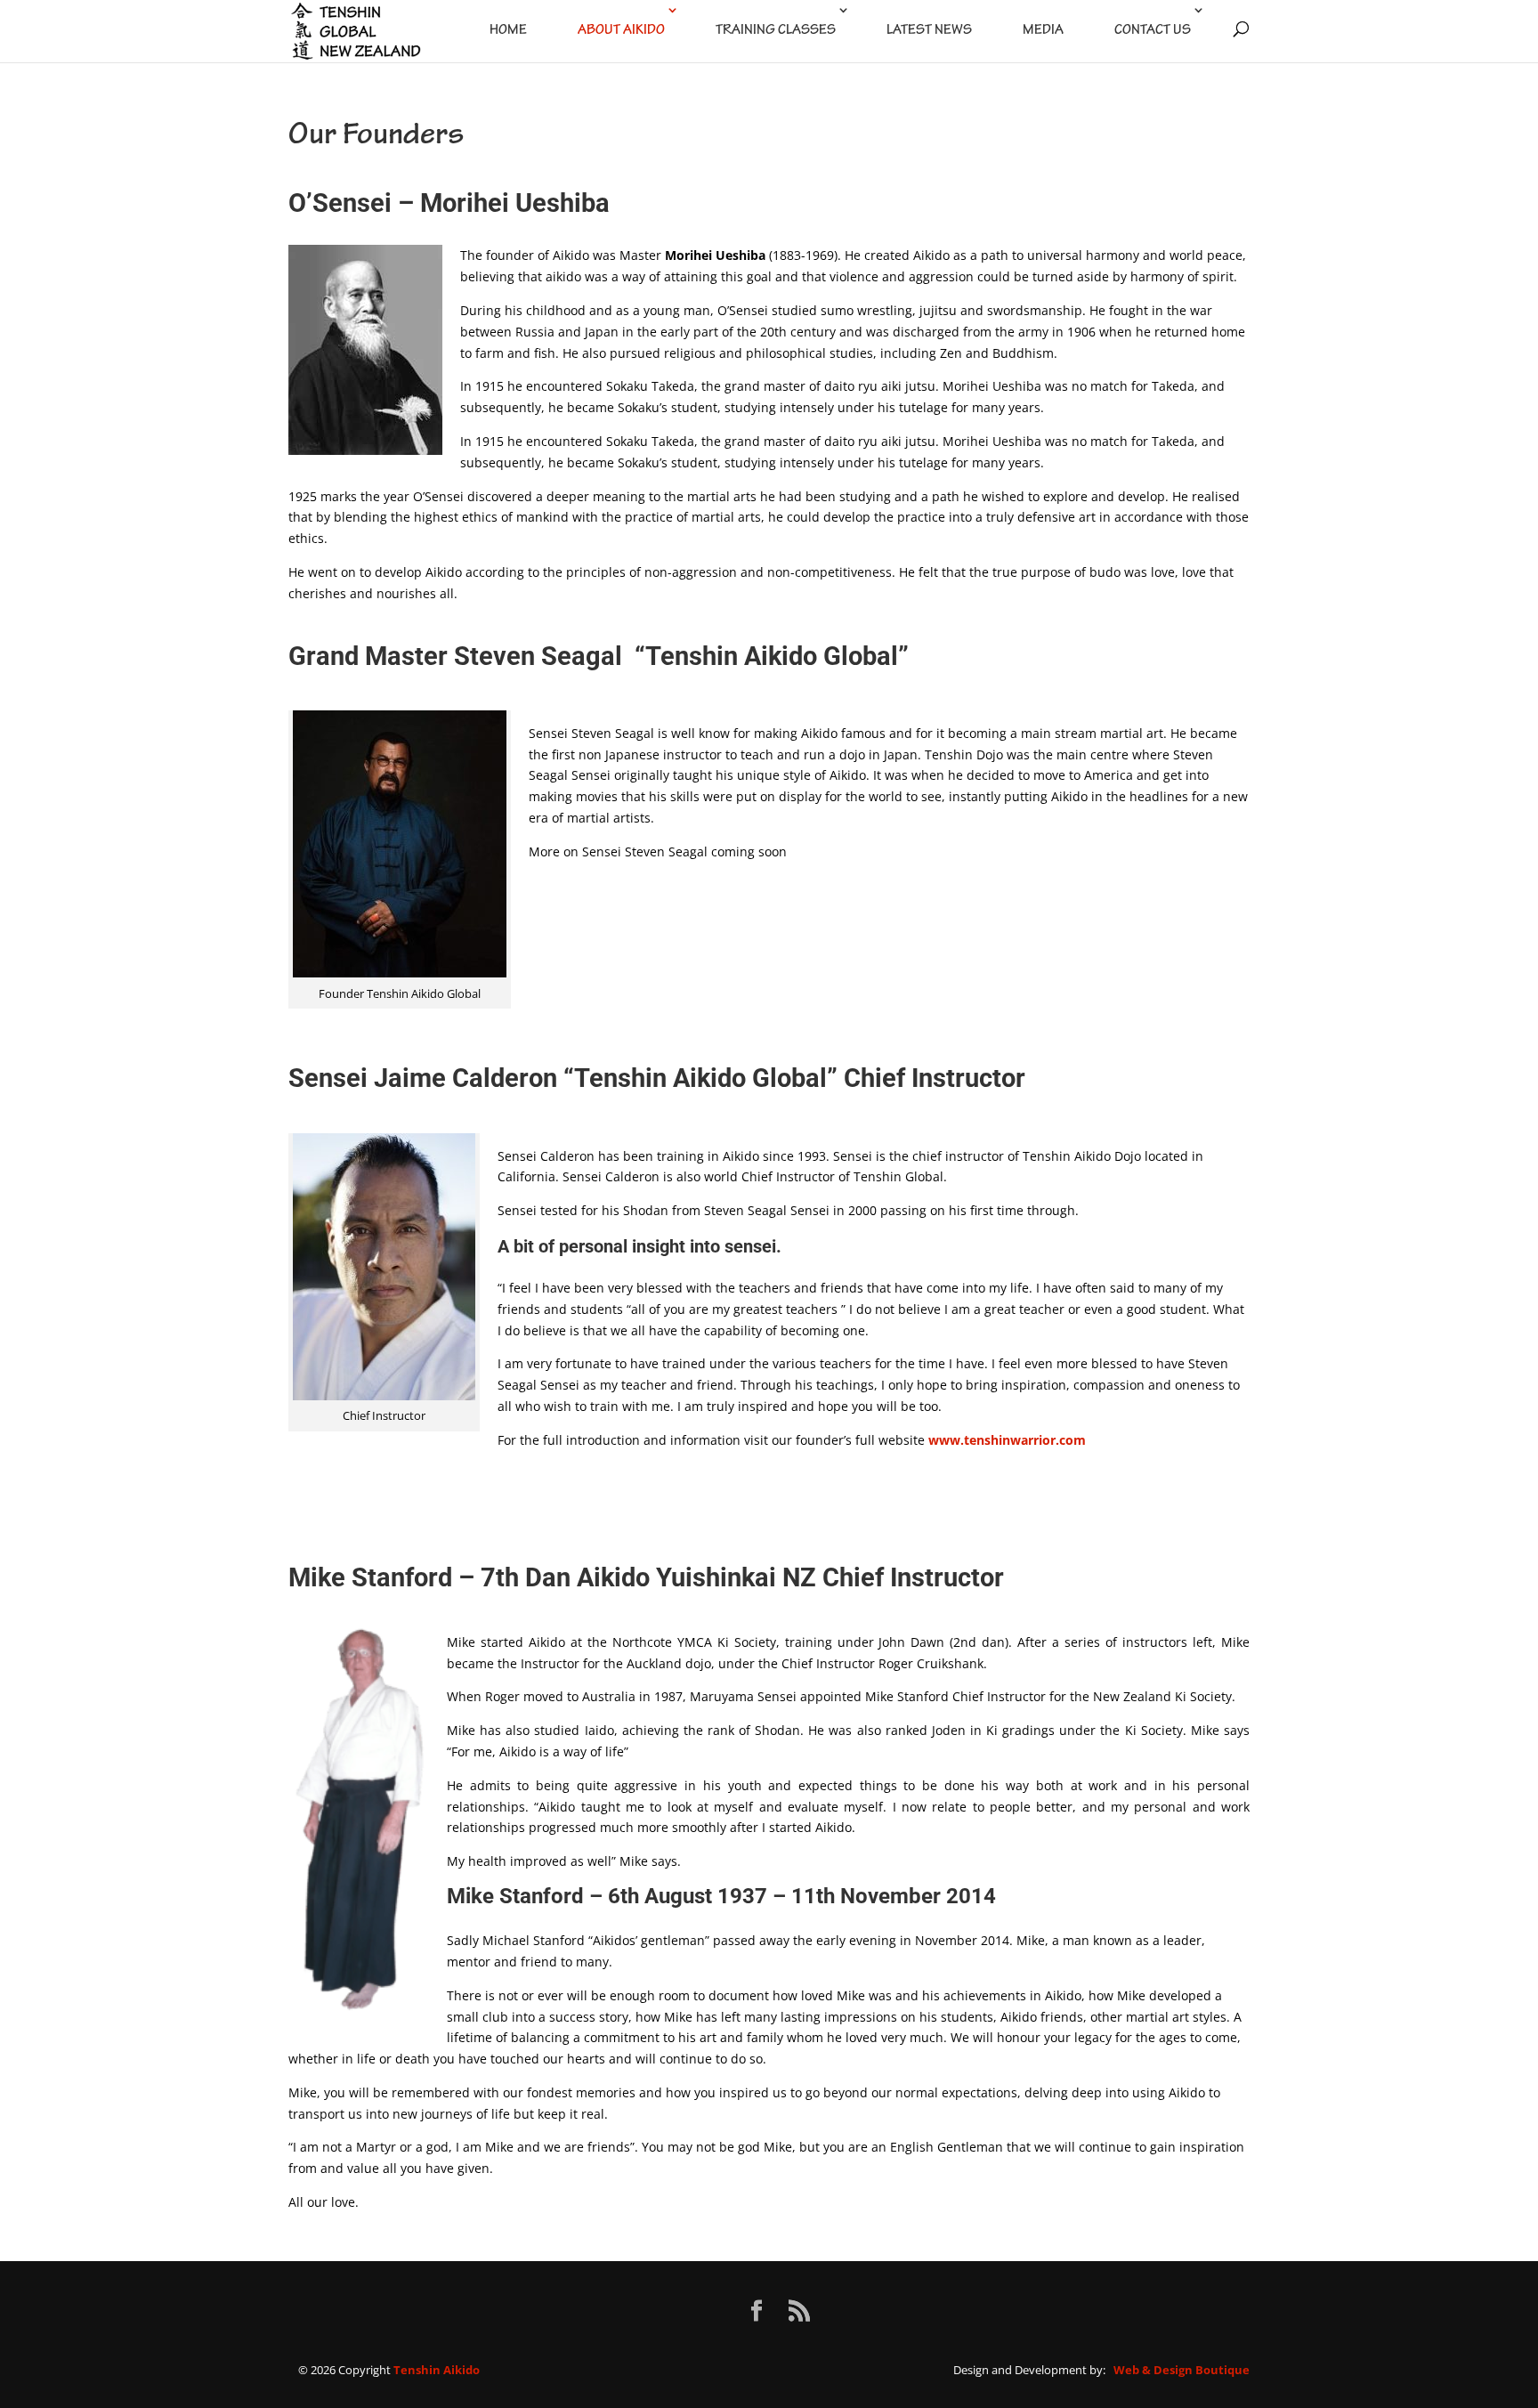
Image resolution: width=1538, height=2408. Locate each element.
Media (1043, 31)
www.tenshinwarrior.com (1007, 1440)
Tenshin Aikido (437, 2370)
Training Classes (776, 31)
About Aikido (621, 31)
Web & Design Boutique (1182, 2370)
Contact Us (1153, 31)
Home (508, 31)
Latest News (929, 31)
